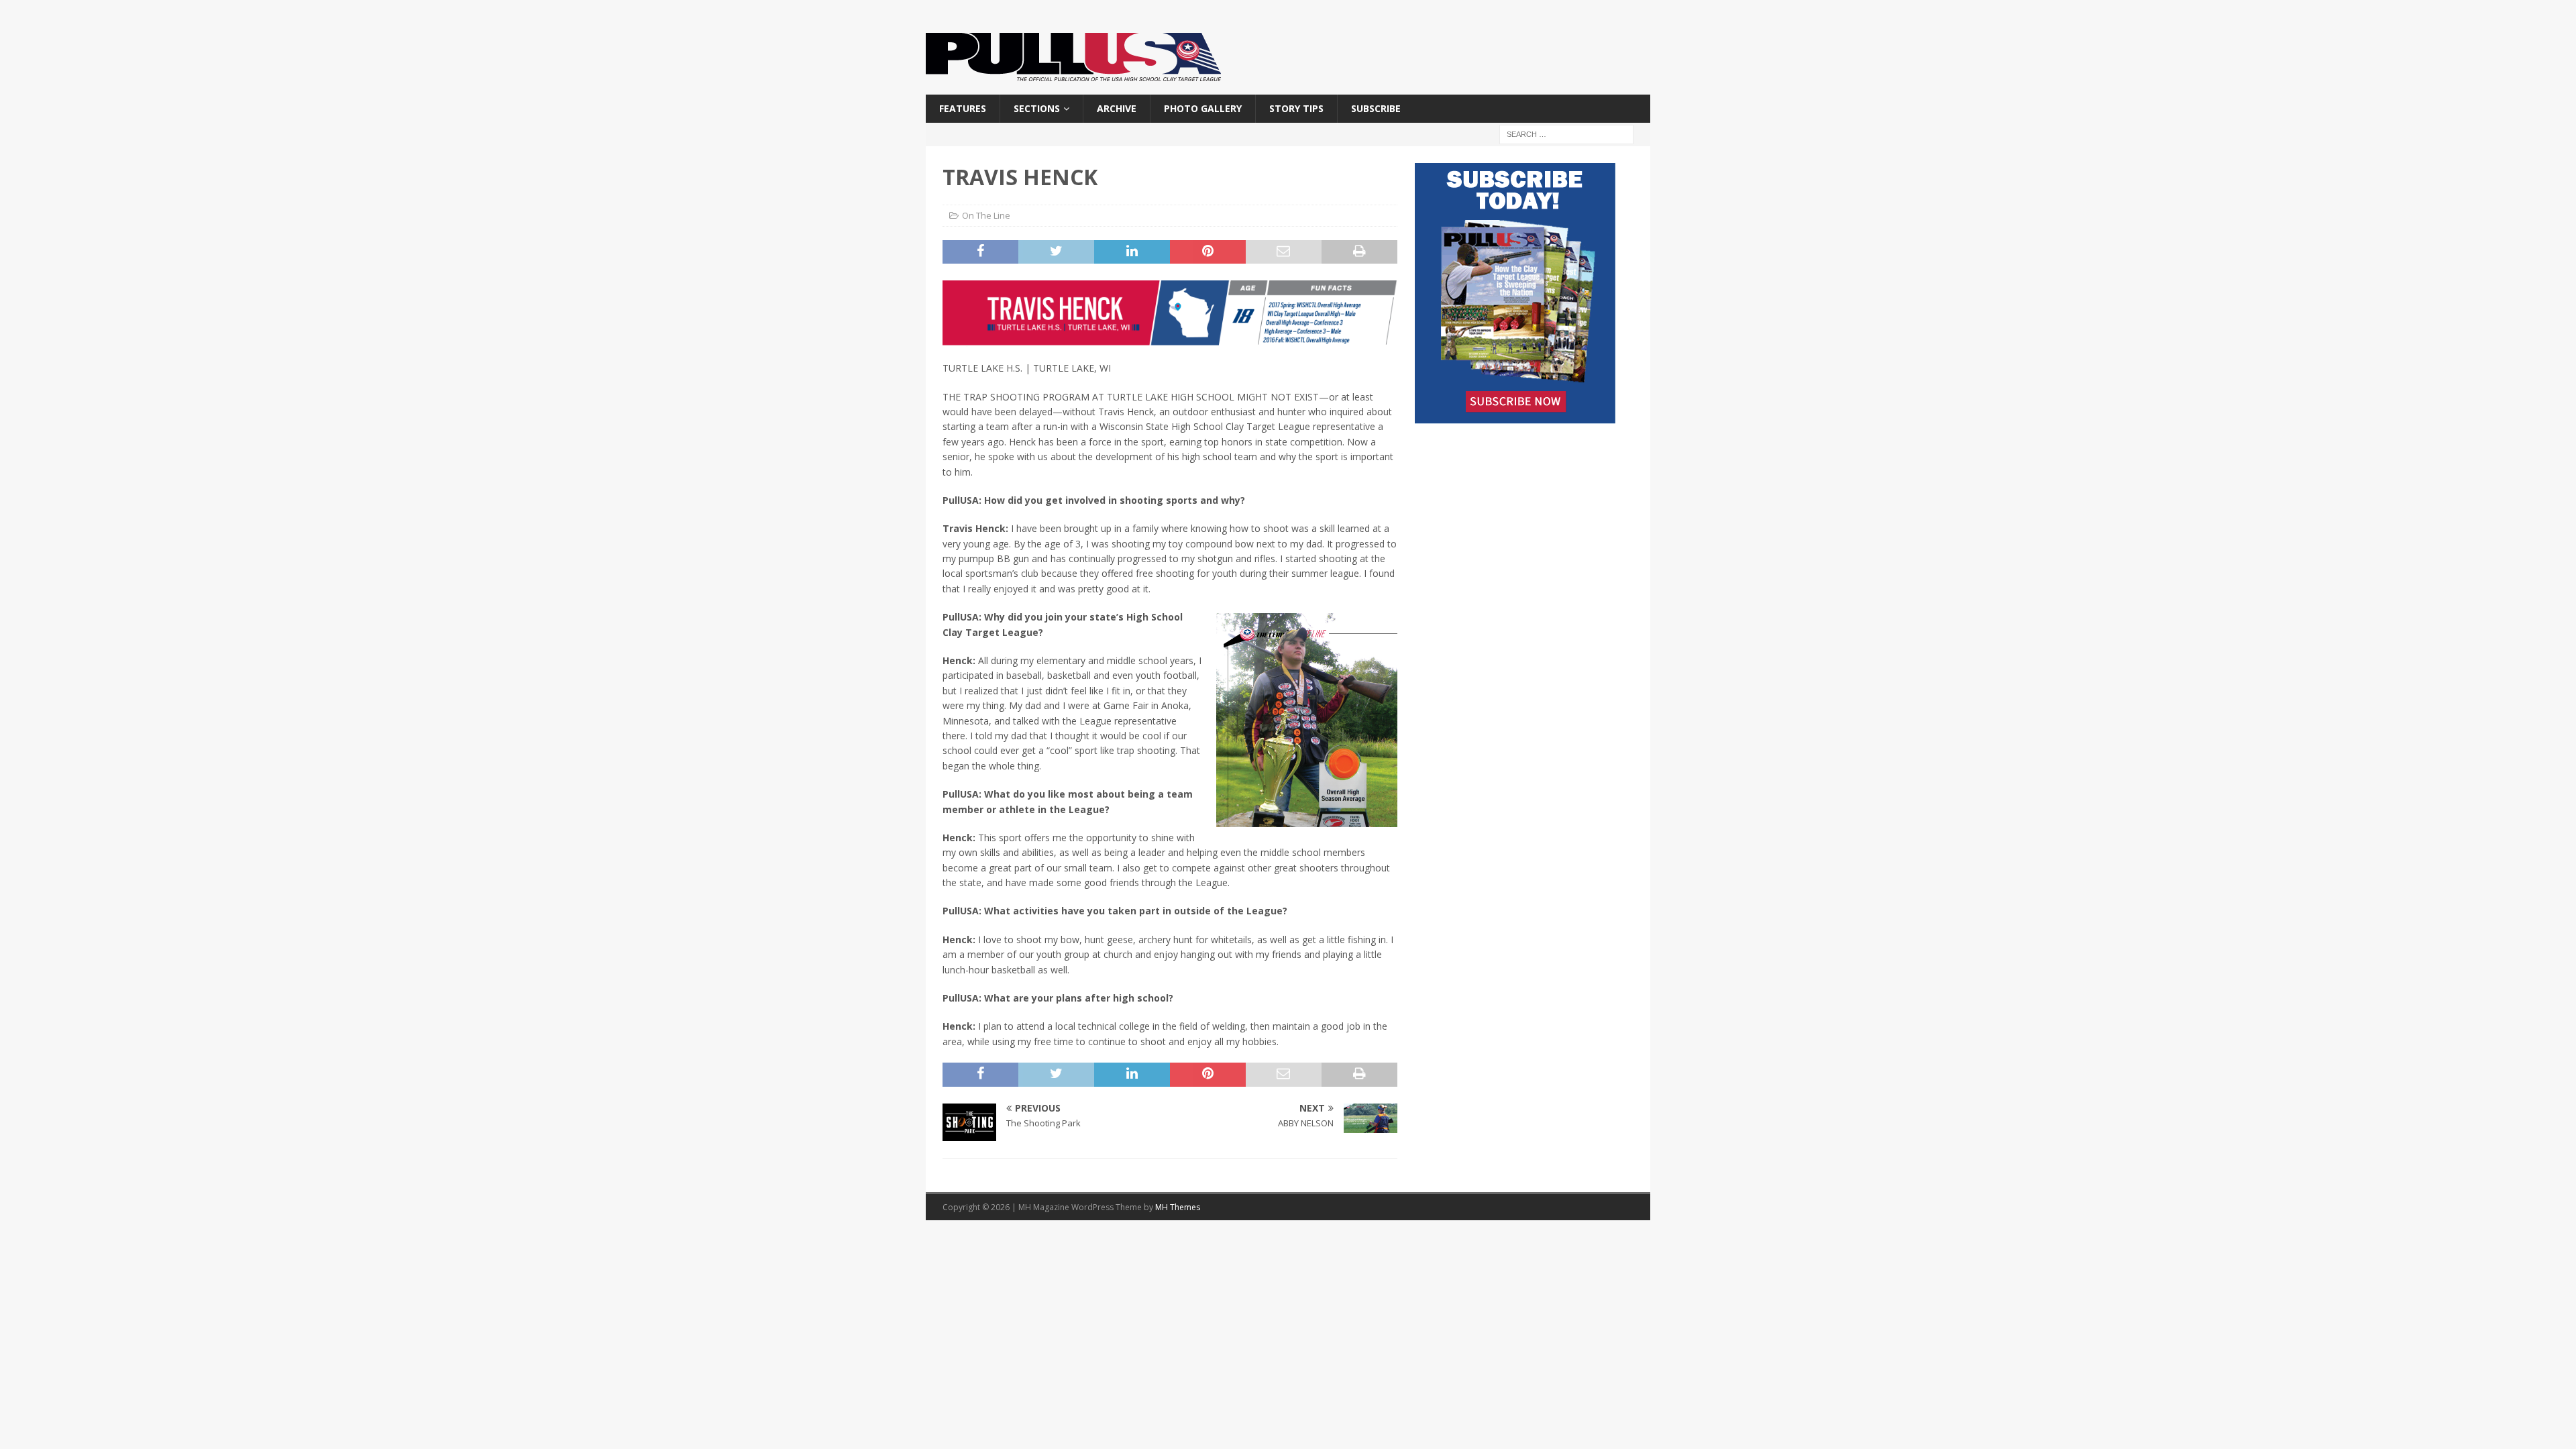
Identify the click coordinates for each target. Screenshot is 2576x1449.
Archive (1117, 108)
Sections (1037, 108)
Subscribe (1376, 108)
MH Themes (1178, 1207)
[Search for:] (1566, 134)
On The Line (986, 215)
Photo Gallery (1203, 108)
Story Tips (1296, 108)
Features (963, 108)
